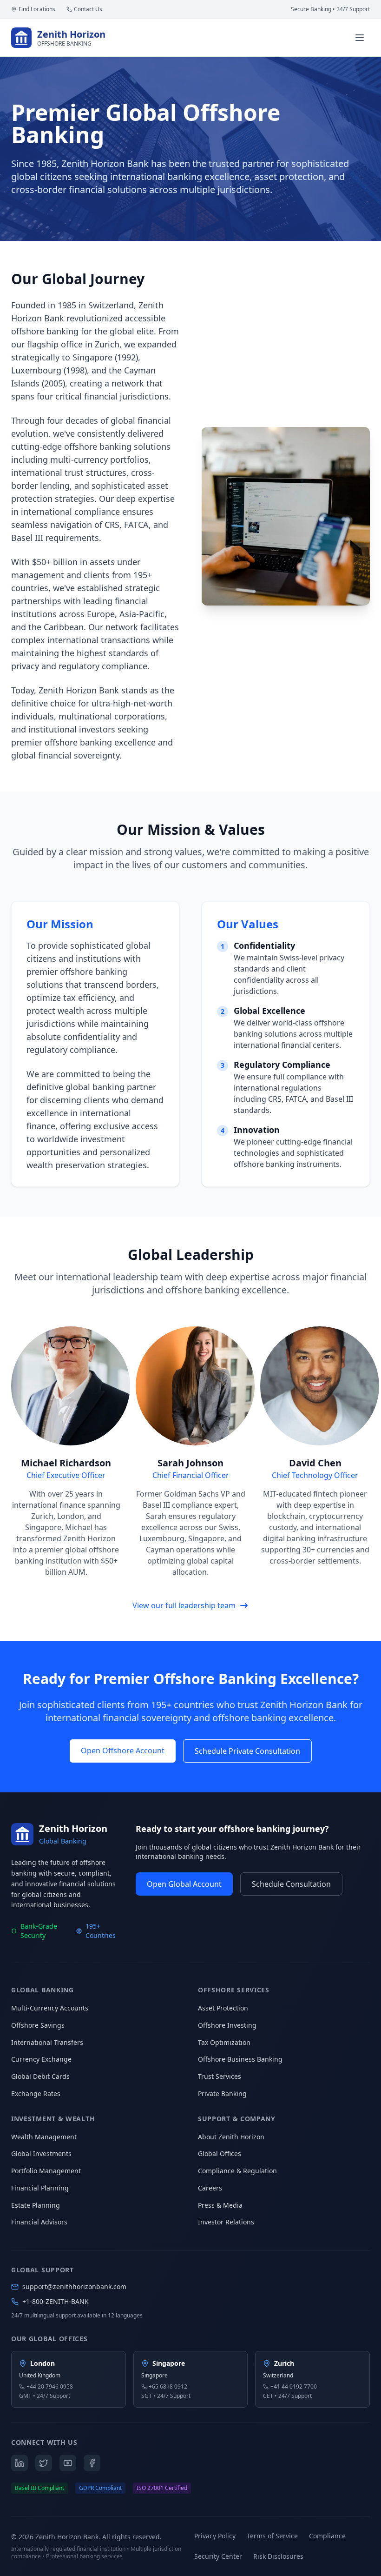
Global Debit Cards (40, 2076)
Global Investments (41, 2153)
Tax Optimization (224, 2042)
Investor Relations (226, 2222)
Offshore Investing (227, 2025)
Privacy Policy (215, 2536)
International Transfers (47, 2042)
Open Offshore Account (123, 1751)
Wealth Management (44, 2137)
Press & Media (220, 2205)
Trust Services (220, 2076)
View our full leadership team (184, 1605)
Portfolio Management (46, 2171)
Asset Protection (223, 2008)
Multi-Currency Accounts (50, 2008)
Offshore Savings (38, 2025)
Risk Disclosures (278, 2556)
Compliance (327, 2536)
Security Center (218, 2556)
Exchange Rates (36, 2093)
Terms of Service (272, 2536)
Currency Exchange (41, 2059)
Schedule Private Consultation (247, 1751)
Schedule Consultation (291, 1884)
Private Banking (222, 2093)
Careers (210, 2188)
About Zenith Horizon (231, 2137)
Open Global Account (184, 1884)
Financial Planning (40, 2188)
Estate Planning (36, 2205)
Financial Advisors (39, 2222)
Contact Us (88, 9)
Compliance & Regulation (237, 2171)
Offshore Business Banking (240, 2059)
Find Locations (37, 9)
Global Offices (220, 2153)
